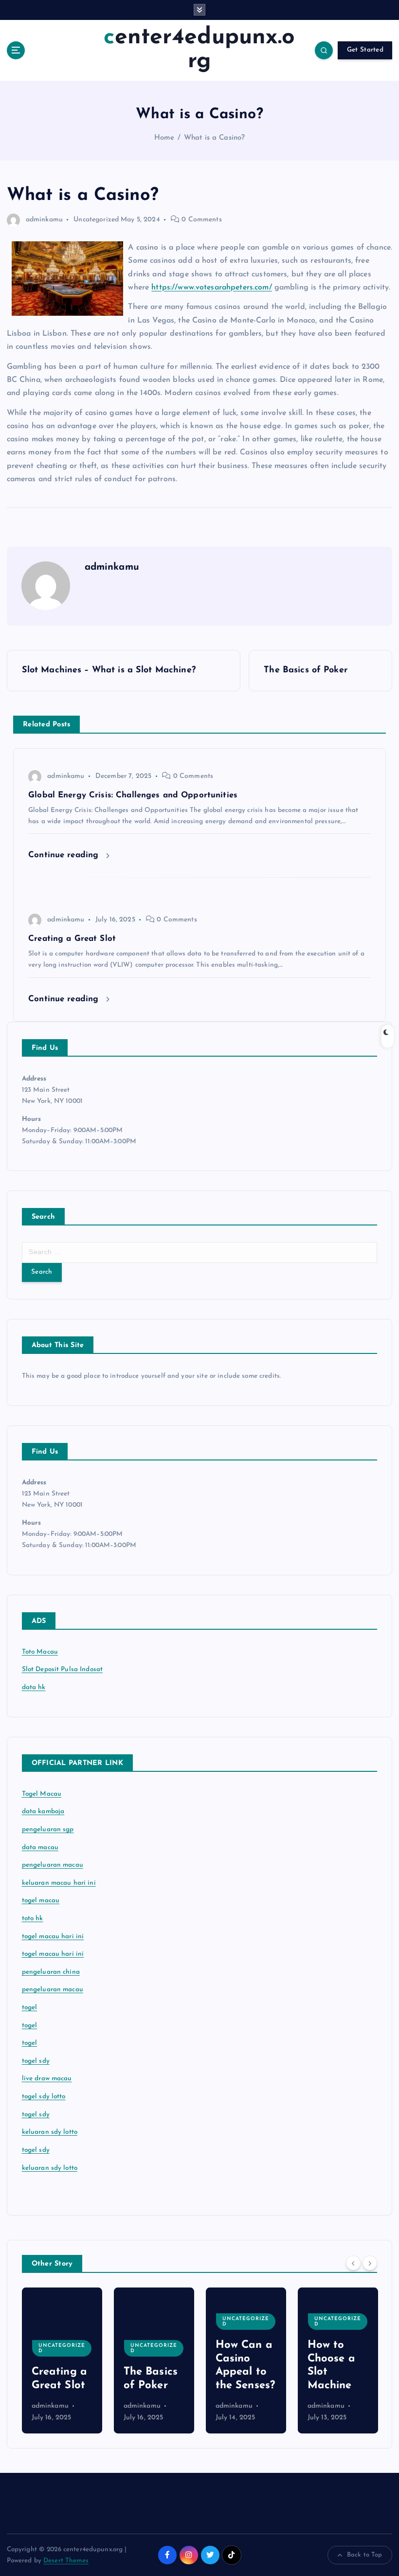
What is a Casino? (214, 138)
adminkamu (44, 220)
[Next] (370, 2263)
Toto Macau (40, 1652)
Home (164, 138)
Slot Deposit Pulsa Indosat (63, 1669)
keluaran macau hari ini (59, 1883)
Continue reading (65, 855)
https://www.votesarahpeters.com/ (211, 288)
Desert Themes (66, 2561)
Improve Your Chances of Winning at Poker (336, 2359)
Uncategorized (96, 220)
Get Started (365, 50)
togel (30, 2008)
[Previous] (353, 2263)
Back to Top (365, 2555)
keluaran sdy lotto (50, 2168)
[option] (62, 2360)
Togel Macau (42, 1794)
